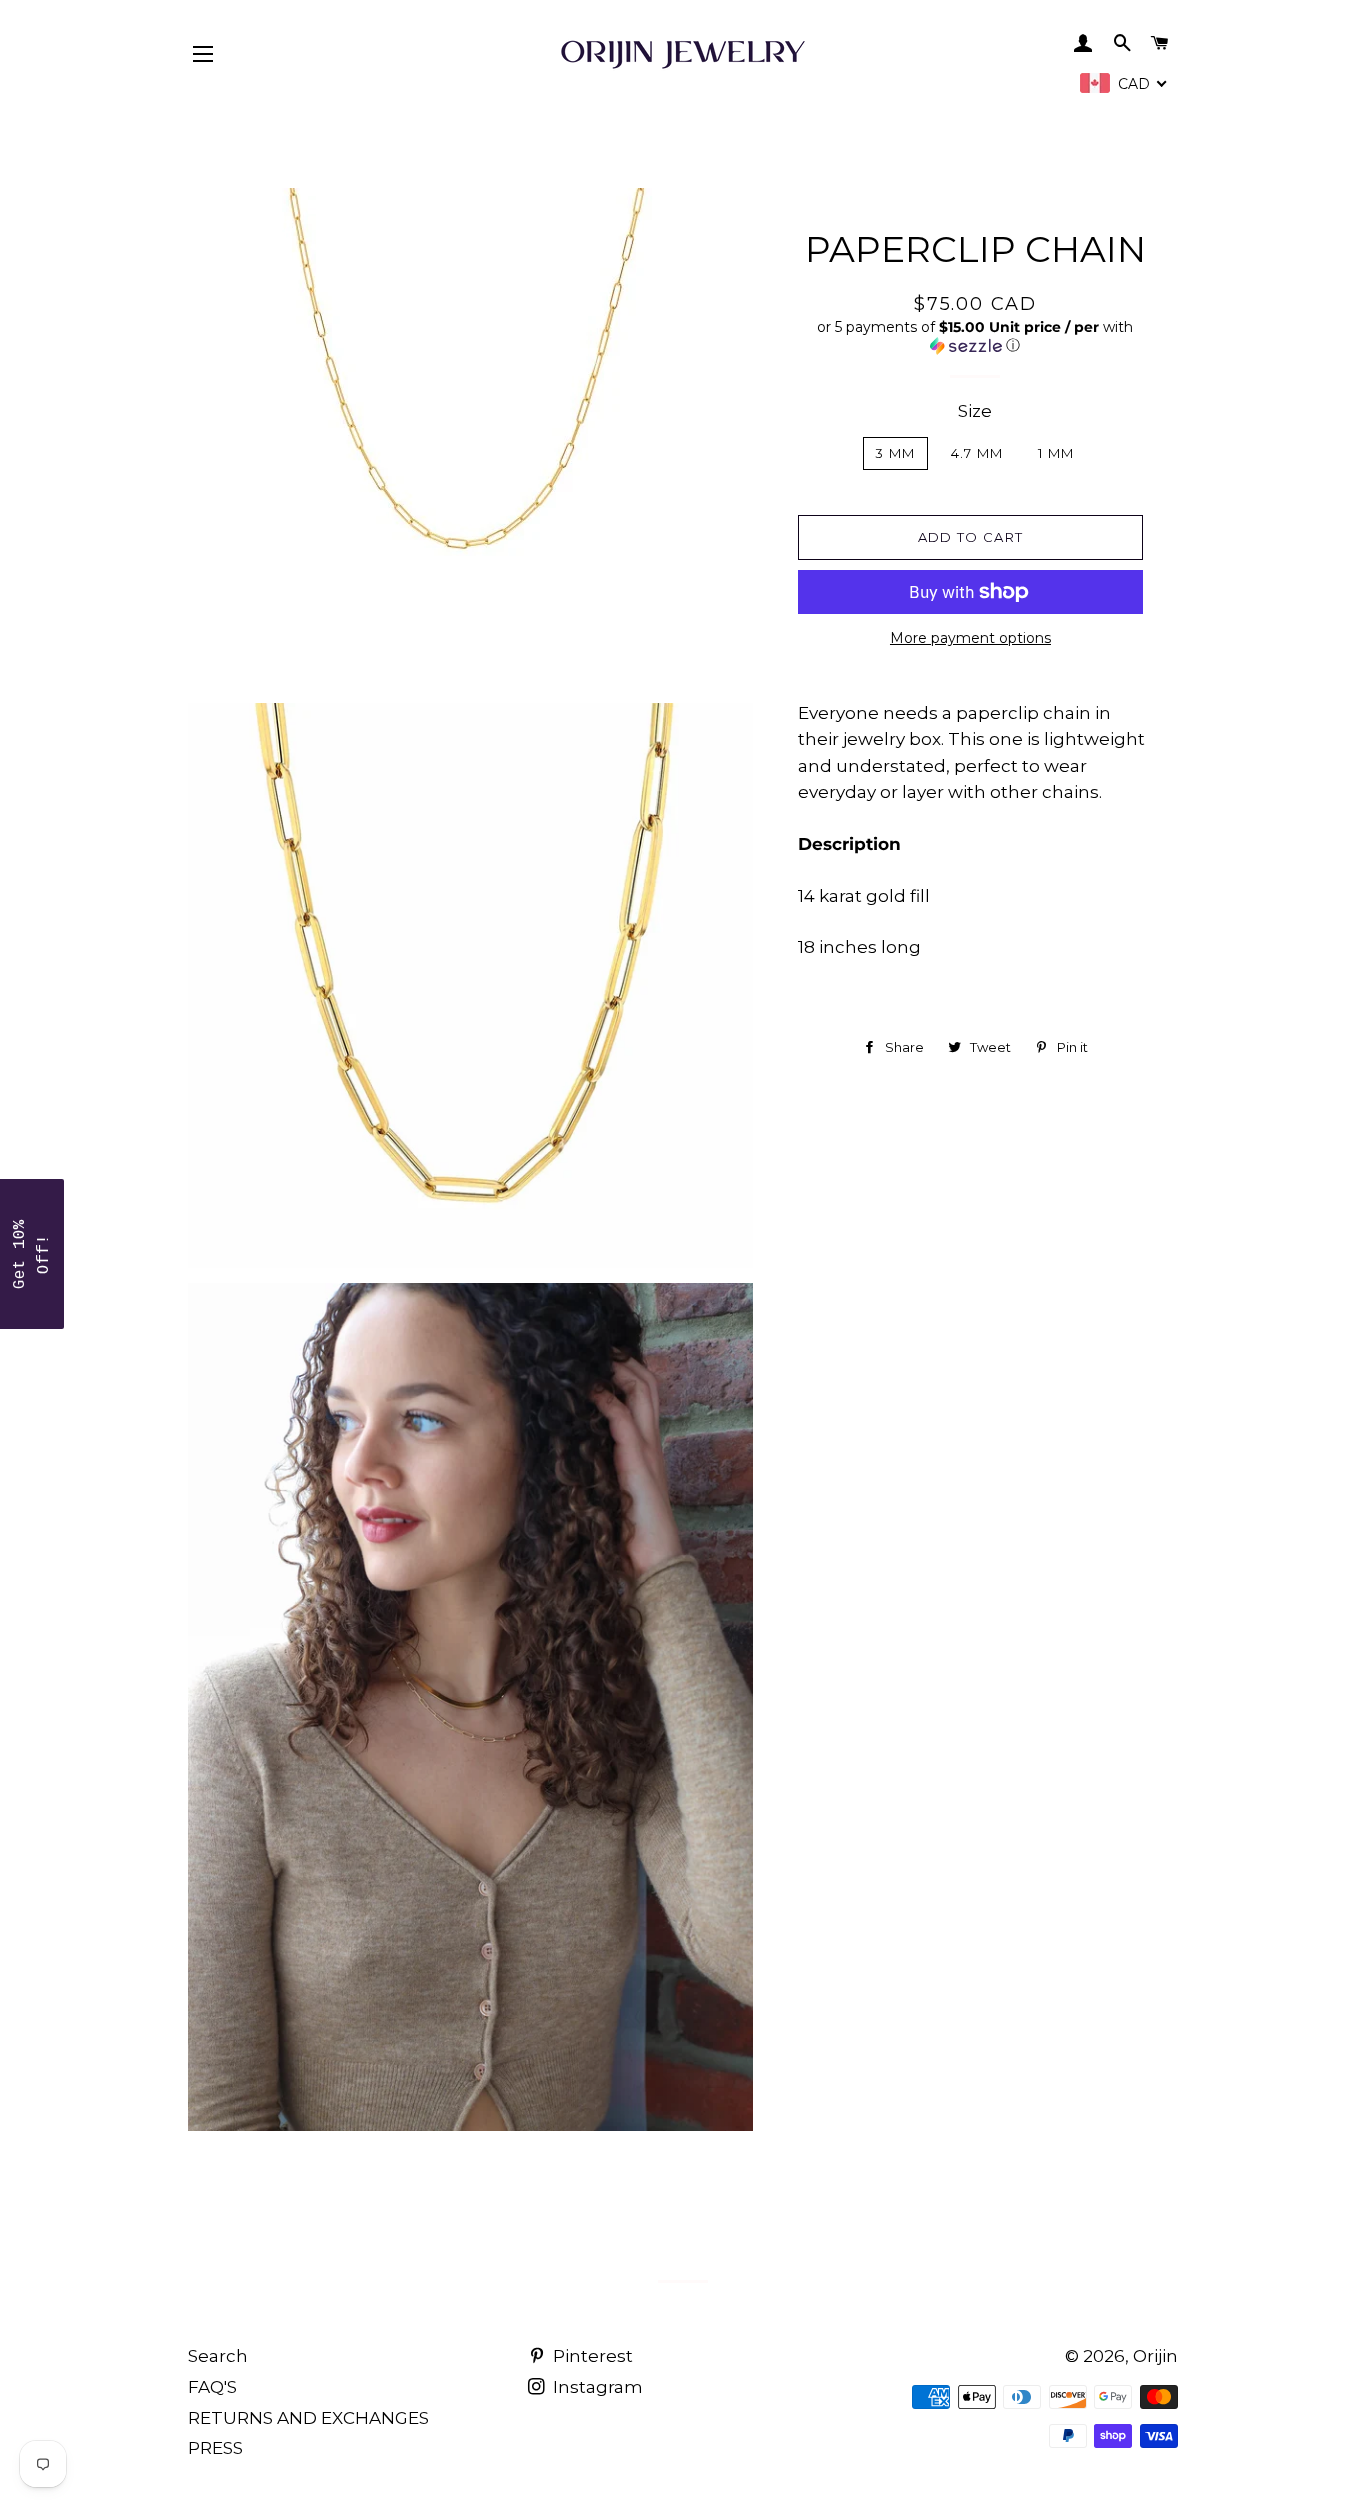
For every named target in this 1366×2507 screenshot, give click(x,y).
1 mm (1056, 453)
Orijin (1155, 2356)
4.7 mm (977, 453)
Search (218, 2356)
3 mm (895, 453)
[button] (975, 336)
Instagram (596, 2387)
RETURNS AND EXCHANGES (308, 2418)
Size (975, 411)
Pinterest (591, 2356)
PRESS (215, 2448)
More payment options (970, 638)
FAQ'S (212, 2387)
